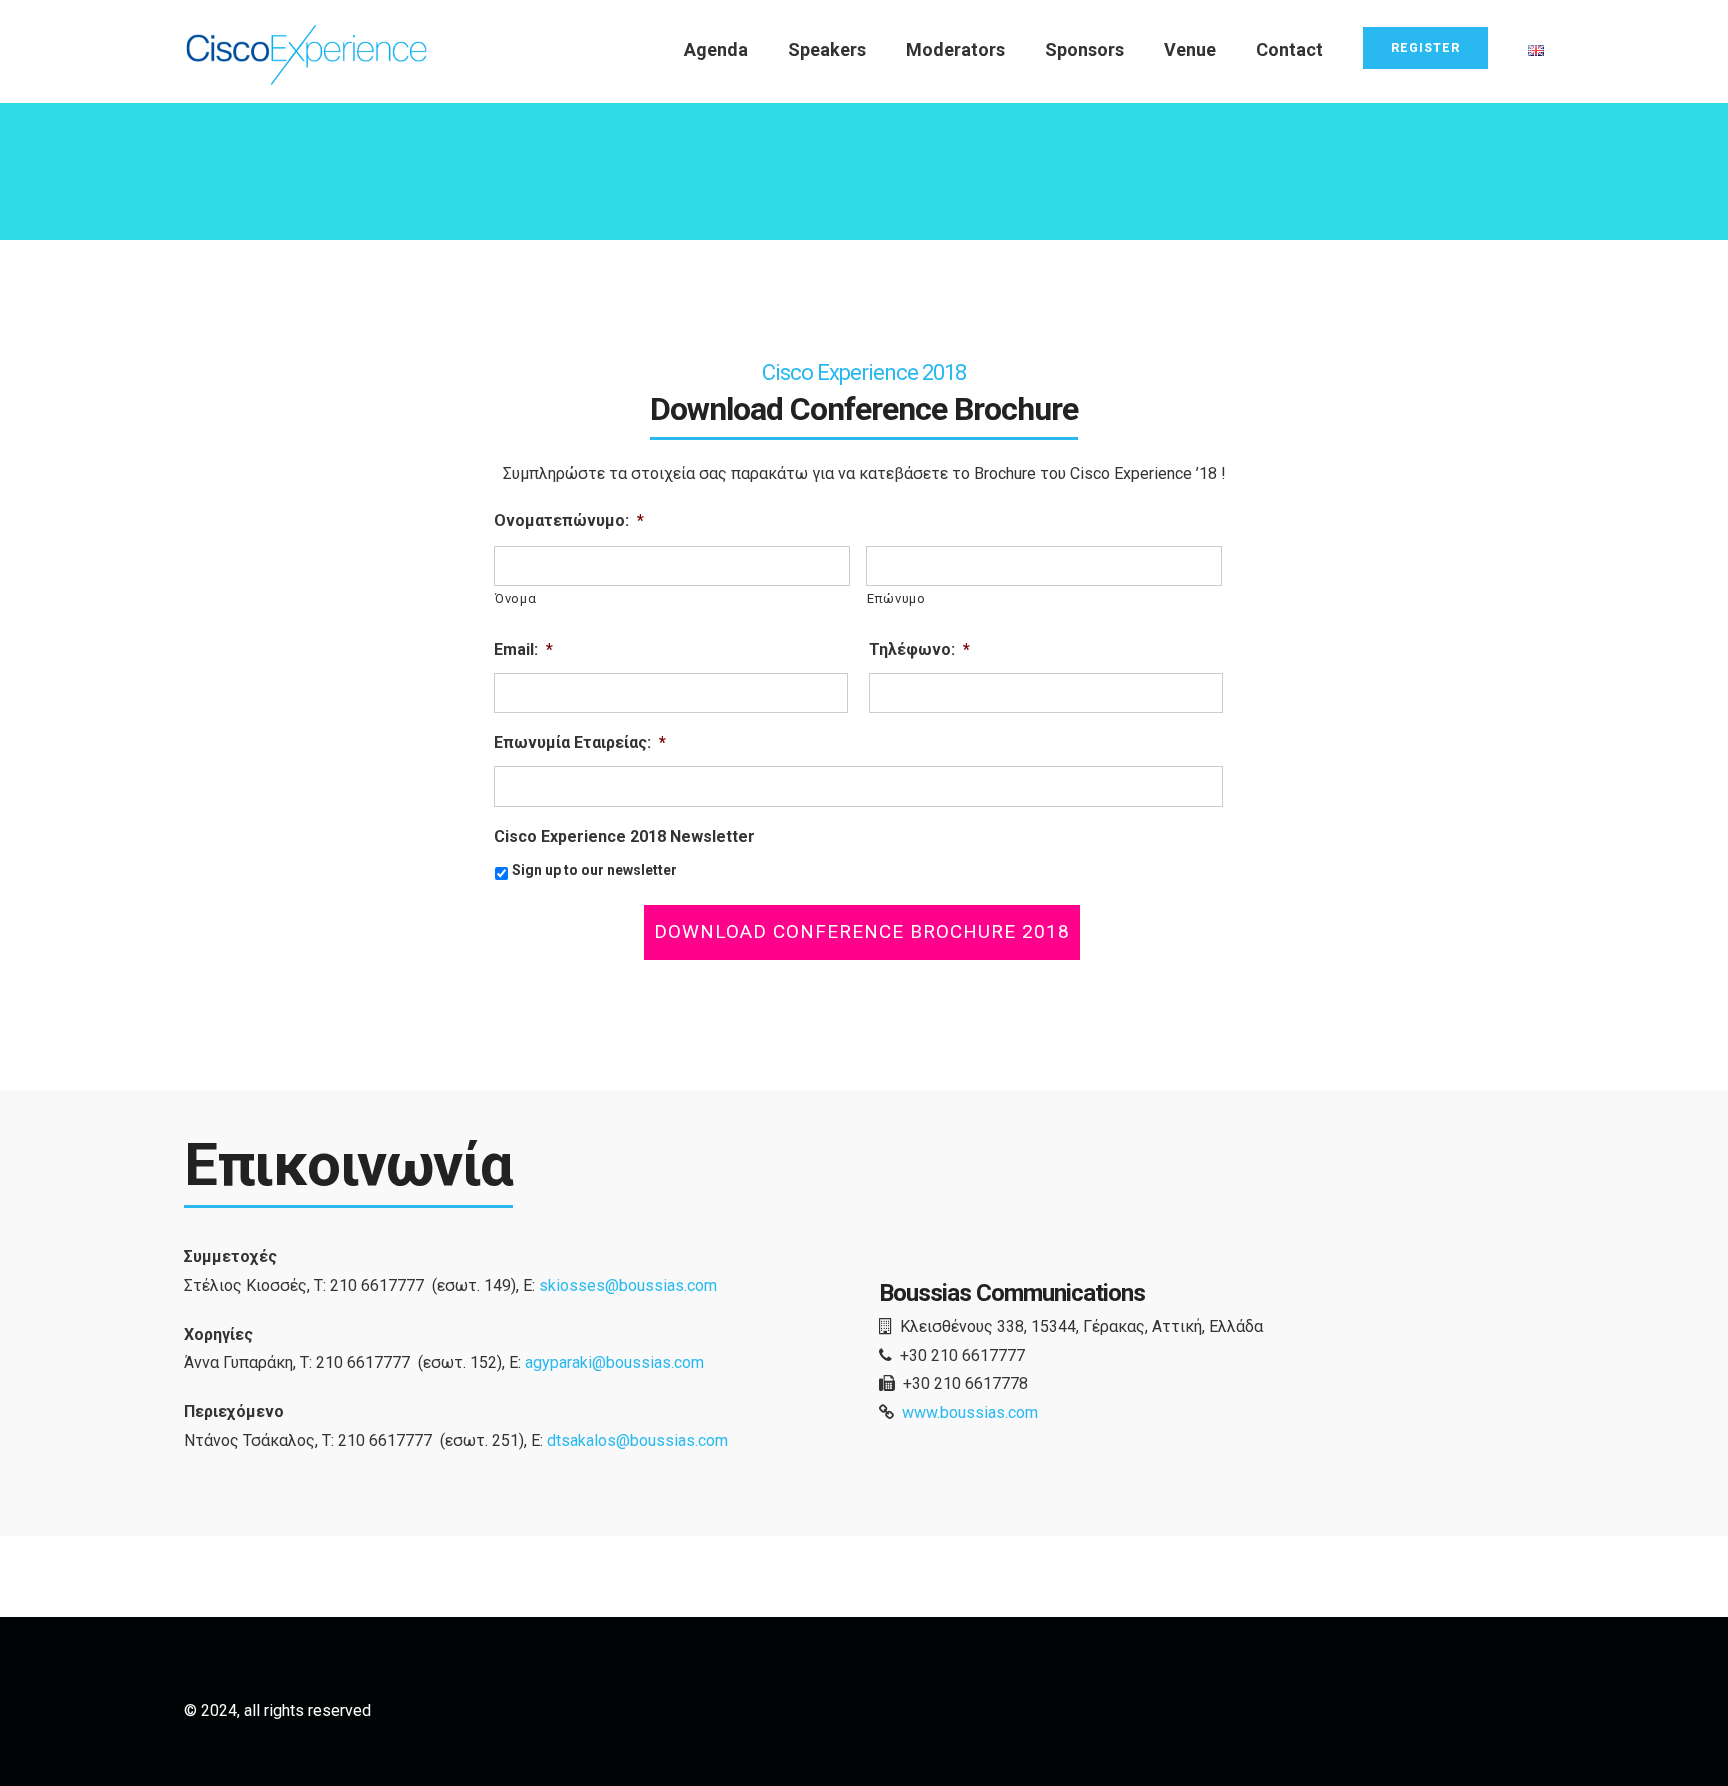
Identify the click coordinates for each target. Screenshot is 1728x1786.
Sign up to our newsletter (594, 870)
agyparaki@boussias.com (614, 1362)
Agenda (716, 49)
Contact (1289, 49)
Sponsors (1084, 49)
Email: (523, 649)
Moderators (955, 49)
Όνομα (515, 598)
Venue (1190, 49)
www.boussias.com (970, 1412)
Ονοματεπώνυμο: (569, 520)
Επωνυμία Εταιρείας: (580, 742)
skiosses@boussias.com (628, 1285)
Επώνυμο (896, 598)
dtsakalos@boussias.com (637, 1440)
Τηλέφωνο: (919, 649)
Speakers (827, 49)
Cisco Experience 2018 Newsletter (624, 836)
